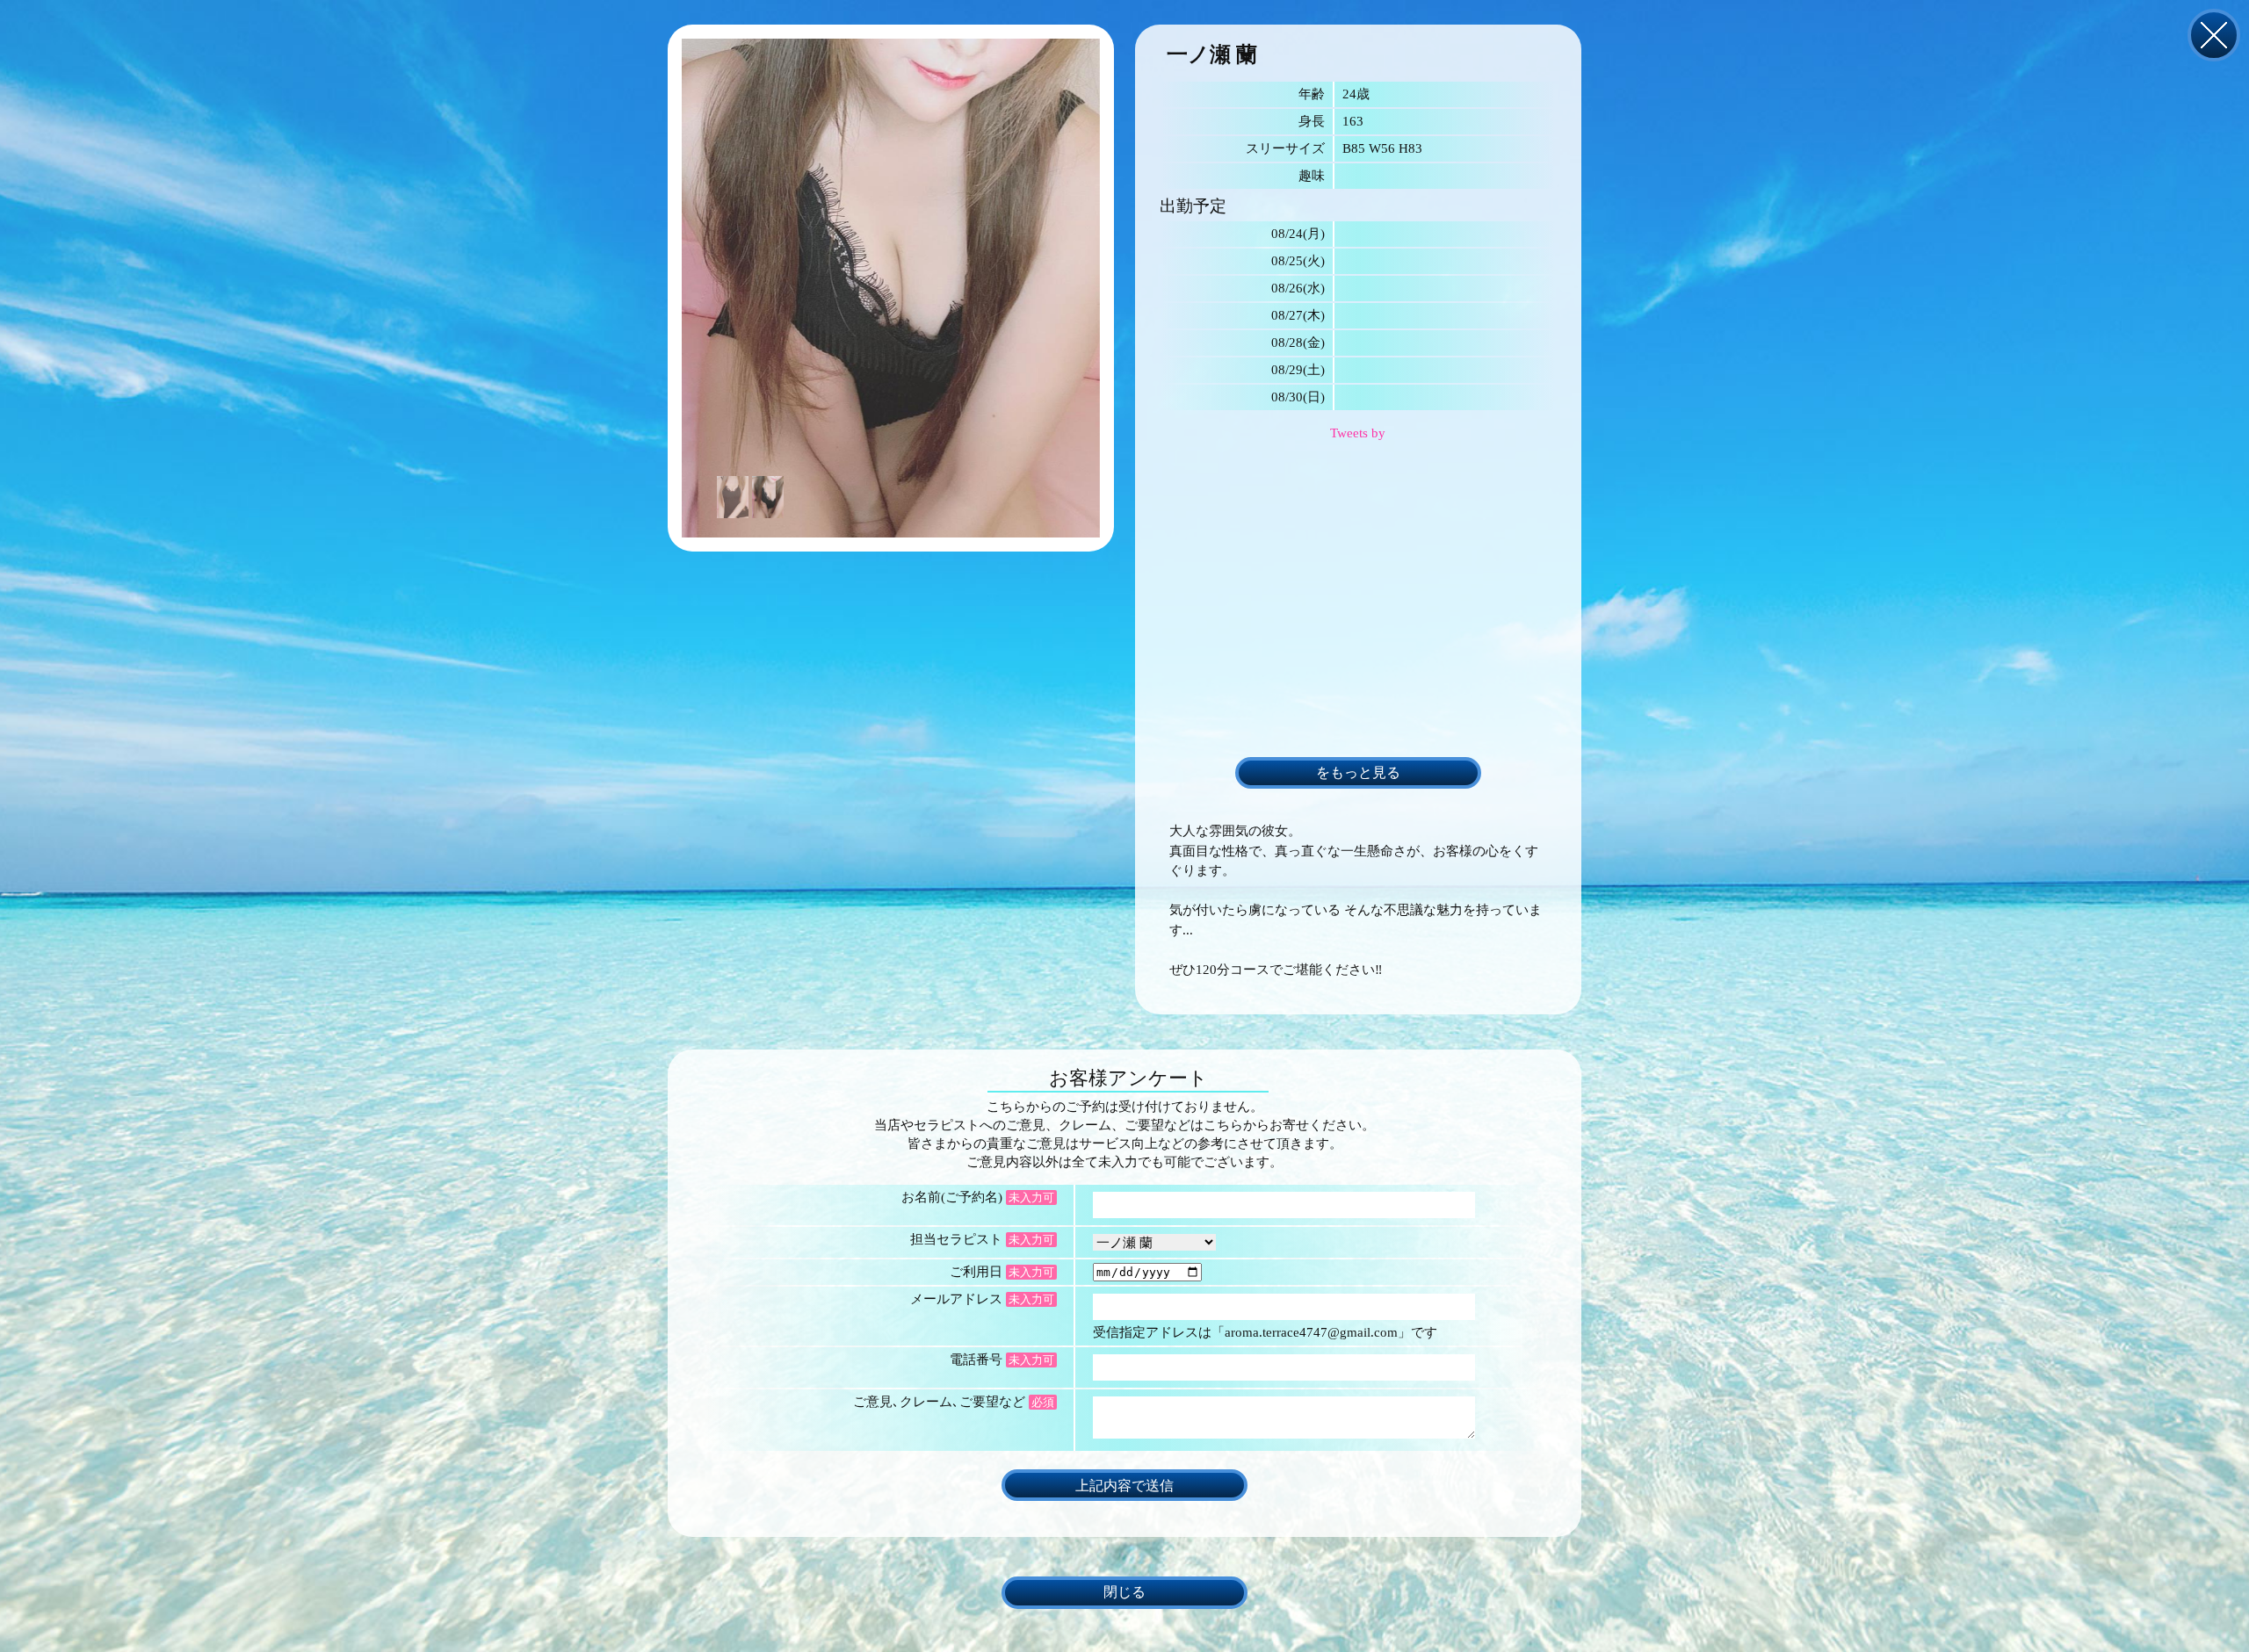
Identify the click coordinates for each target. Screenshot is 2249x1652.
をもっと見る (1358, 773)
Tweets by (1358, 433)
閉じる (2214, 35)
